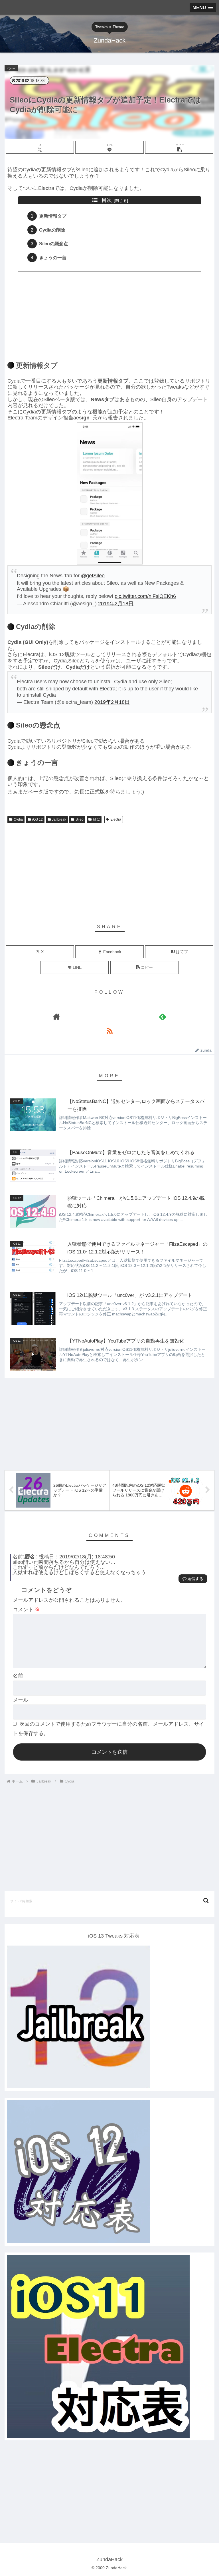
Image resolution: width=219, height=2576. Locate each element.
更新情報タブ (53, 216)
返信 (191, 1579)
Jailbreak (59, 819)
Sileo (80, 819)
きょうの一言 (53, 258)
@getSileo (93, 576)
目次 (107, 200)
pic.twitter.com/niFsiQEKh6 (145, 596)
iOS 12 (37, 819)
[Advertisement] (109, 313)
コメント (26, 1610)
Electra (116, 819)
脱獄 (96, 819)
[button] (179, 147)
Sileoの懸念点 (54, 244)
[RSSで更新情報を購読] (109, 1031)
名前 (18, 1676)
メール (21, 1700)
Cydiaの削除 (52, 230)
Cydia (18, 819)
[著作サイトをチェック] (56, 1016)
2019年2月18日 (116, 604)
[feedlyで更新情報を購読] (163, 1016)
